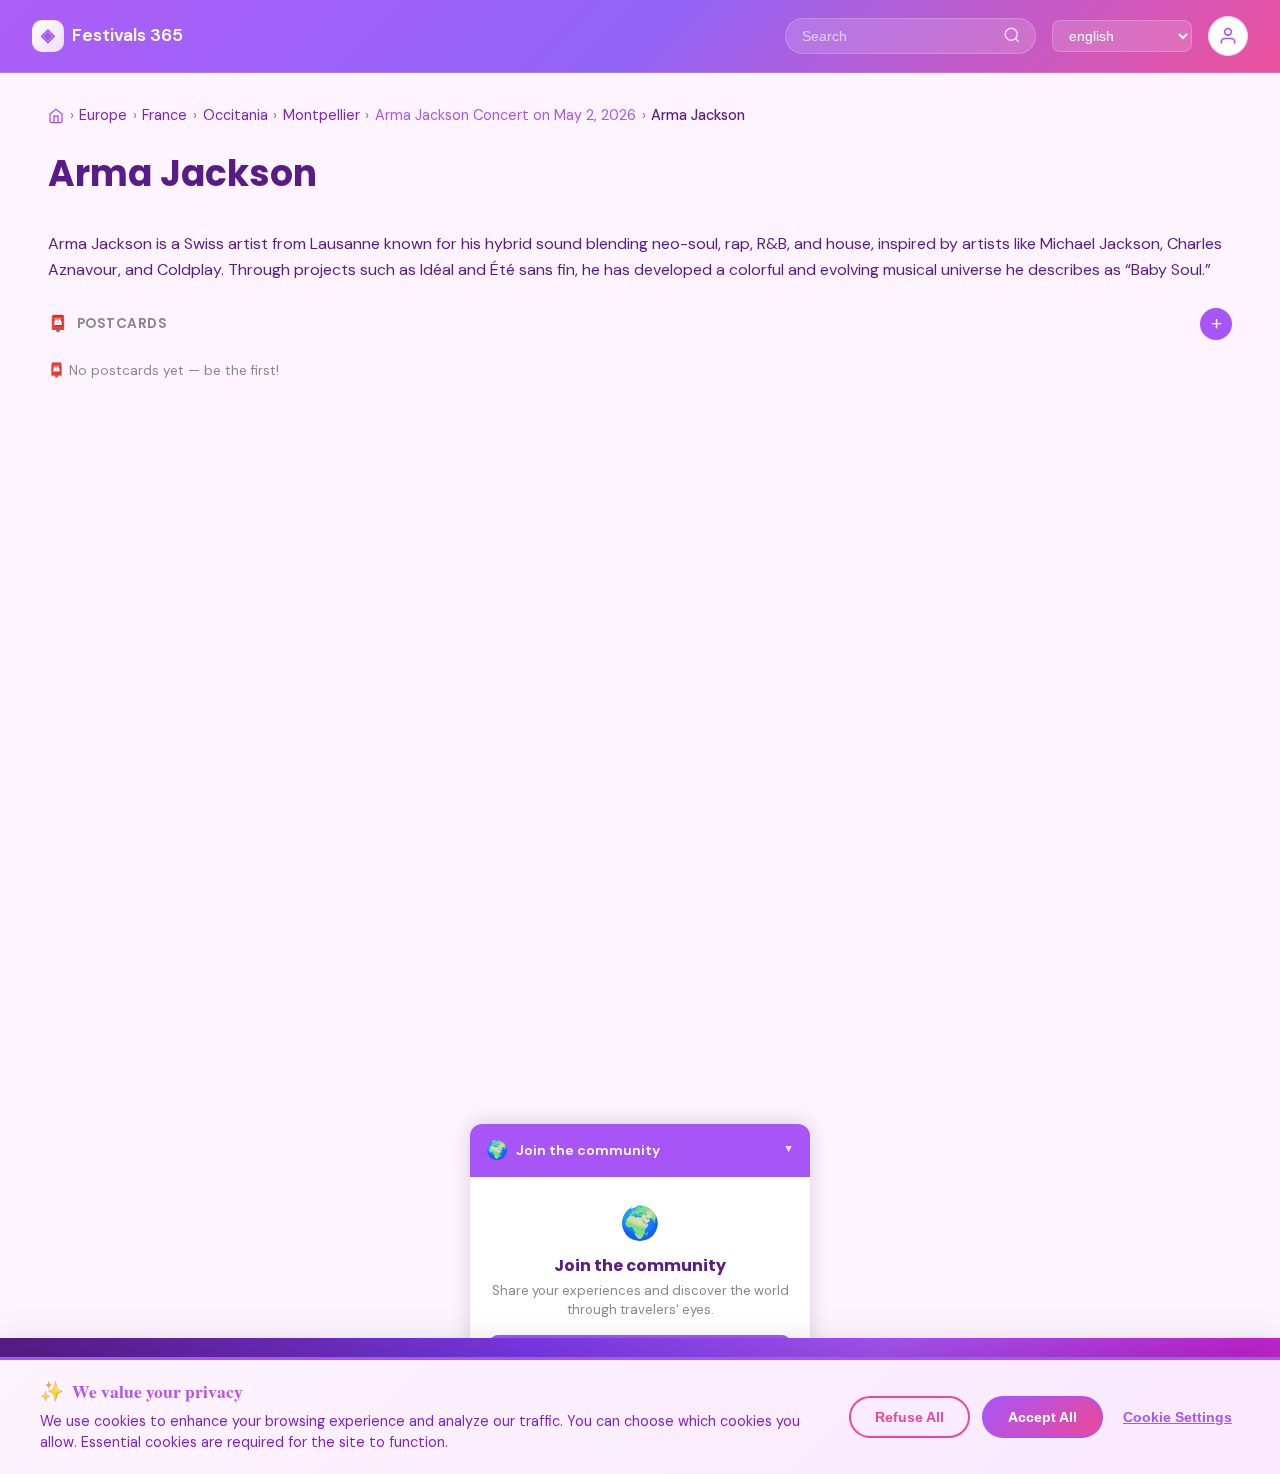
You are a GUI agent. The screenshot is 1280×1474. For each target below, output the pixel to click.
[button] (640, 1150)
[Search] (1011, 36)
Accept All (1042, 1417)
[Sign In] (1228, 36)
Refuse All (909, 1417)
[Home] (56, 116)
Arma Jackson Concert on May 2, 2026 (505, 115)
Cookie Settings (1177, 1417)
